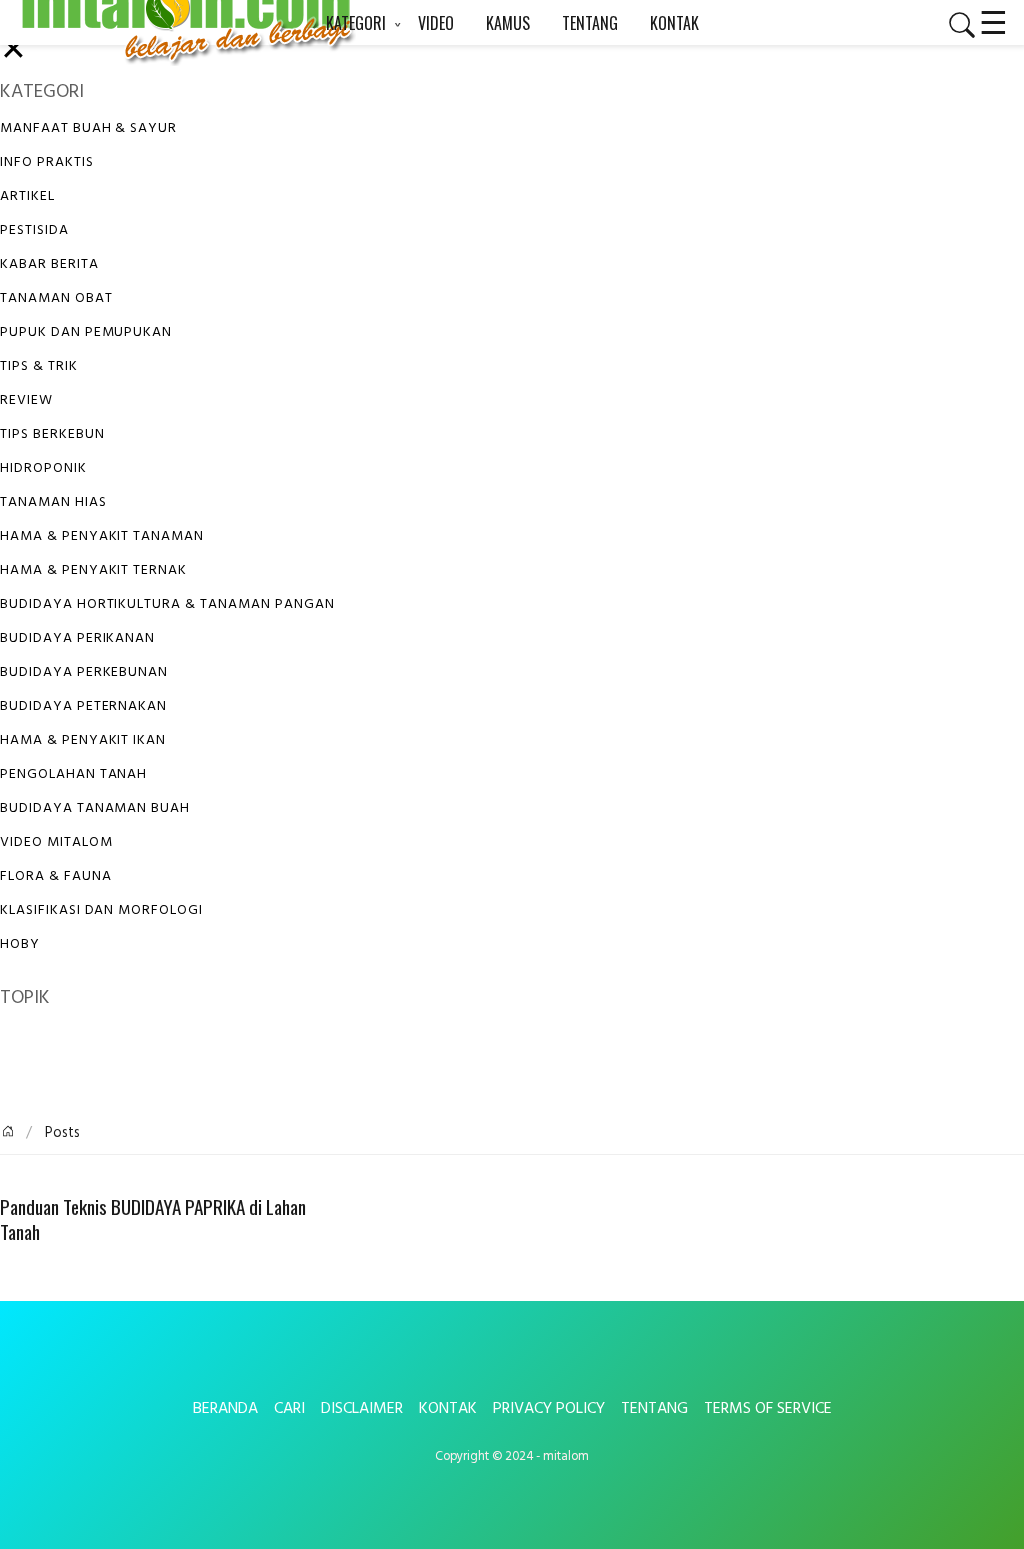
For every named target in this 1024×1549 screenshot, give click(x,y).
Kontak (448, 1409)
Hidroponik (43, 468)
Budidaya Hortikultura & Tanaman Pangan (167, 604)
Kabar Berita (49, 264)
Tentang (654, 1409)
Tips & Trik (39, 366)
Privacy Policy (549, 1409)
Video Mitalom (56, 842)
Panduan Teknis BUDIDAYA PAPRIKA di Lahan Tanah (153, 1220)
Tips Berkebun (52, 434)
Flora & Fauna (55, 876)
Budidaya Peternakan (83, 706)
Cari (289, 1409)
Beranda (225, 1409)
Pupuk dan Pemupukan (86, 332)
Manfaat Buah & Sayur (88, 128)
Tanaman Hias (53, 502)
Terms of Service (768, 1409)
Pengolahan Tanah (73, 774)
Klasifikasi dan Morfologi (101, 910)
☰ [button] (993, 20)
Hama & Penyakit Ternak (93, 570)
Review (26, 400)
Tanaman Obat (56, 298)
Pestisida (34, 230)
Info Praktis (47, 162)
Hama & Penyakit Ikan (83, 740)
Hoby (20, 944)
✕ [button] (13, 51)
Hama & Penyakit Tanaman (102, 536)
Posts (60, 1133)
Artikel (27, 196)
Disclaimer (362, 1409)
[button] (954, 25)
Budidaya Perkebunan (84, 672)
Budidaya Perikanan (77, 638)
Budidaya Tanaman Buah (95, 808)
